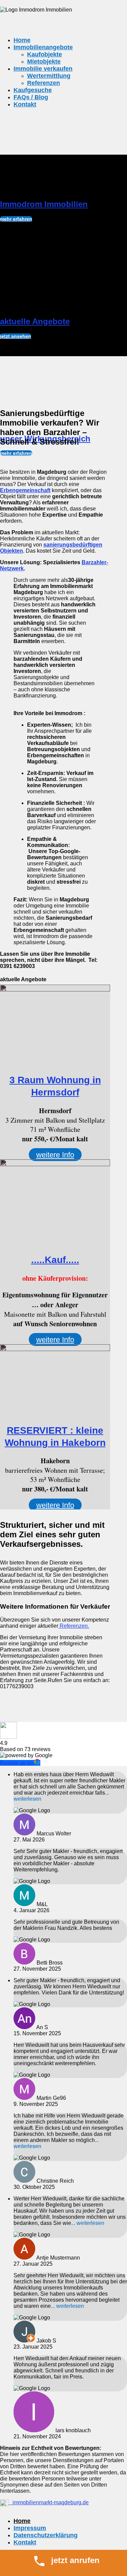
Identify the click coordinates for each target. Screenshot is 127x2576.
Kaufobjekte (45, 54)
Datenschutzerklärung (46, 2535)
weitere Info (55, 1155)
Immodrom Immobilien (44, 204)
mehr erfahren (16, 219)
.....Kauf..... (55, 1260)
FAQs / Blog (31, 97)
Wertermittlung (49, 76)
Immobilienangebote (43, 47)
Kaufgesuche (33, 90)
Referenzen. (74, 1626)
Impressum (30, 2528)
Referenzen (44, 83)
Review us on (17, 1763)
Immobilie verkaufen (43, 69)
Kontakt (25, 104)
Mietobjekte (44, 62)
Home (22, 40)
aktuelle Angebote (35, 321)
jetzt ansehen (16, 336)
